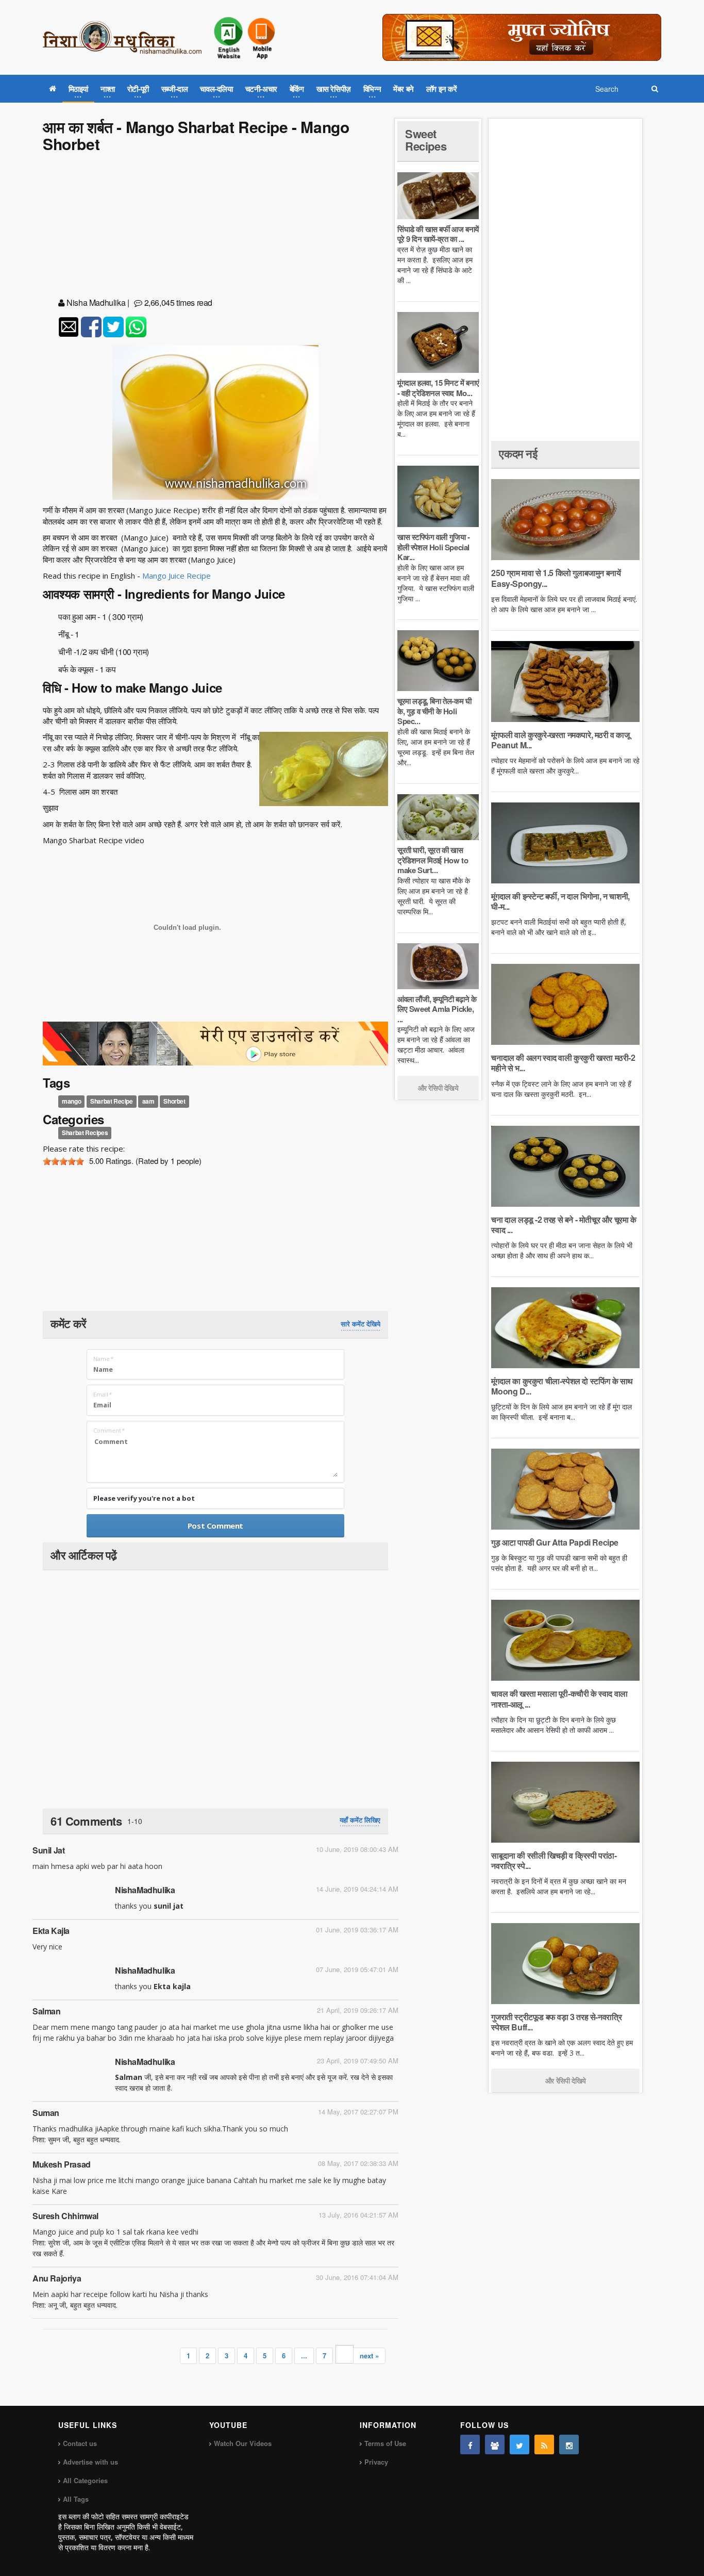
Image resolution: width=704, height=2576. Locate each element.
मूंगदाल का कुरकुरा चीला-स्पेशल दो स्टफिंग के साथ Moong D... (562, 1386)
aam (148, 1102)
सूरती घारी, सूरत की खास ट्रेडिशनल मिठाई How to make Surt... (433, 860)
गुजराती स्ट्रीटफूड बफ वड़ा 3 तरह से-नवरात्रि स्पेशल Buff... (556, 2022)
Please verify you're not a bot (144, 1498)
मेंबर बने (404, 89)
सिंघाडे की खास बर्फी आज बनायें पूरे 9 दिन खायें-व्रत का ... (438, 234)
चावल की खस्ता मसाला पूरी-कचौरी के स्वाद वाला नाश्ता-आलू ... (559, 1699)
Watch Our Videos (243, 2443)
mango (71, 1102)
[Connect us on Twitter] (519, 2444)
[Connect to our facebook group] (495, 2444)
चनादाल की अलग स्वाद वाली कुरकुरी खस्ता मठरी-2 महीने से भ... (563, 1063)
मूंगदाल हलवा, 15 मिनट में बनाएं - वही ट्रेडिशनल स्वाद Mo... (438, 388)
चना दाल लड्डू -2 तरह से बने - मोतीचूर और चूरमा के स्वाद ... (564, 1225)
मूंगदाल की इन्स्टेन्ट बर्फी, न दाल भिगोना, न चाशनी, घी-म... (560, 901)
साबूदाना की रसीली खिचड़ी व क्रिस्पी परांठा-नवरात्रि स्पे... (554, 1860)
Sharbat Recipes (85, 1133)
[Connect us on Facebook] (470, 2444)
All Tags (76, 2499)
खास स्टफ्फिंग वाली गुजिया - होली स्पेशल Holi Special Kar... (434, 547)
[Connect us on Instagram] (569, 2444)
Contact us (80, 2443)
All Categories (85, 2480)
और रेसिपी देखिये (438, 1088)
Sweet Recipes (426, 140)
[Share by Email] (69, 327)
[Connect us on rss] (544, 2444)
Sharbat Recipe (111, 1102)
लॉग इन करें (442, 89)
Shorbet (174, 1102)
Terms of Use (385, 2443)
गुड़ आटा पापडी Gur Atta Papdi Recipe (555, 1542)
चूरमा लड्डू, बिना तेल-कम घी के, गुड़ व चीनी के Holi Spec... (434, 711)
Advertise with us (90, 2462)
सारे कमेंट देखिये (361, 1324)
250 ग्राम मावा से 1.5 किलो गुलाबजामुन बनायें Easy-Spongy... (556, 578)
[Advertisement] (215, 227)
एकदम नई (518, 453)
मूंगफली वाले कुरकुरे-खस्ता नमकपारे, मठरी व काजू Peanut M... (560, 740)
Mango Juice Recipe (177, 576)
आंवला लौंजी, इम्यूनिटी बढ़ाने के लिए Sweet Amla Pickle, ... (437, 1009)
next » (369, 2356)
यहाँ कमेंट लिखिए (360, 1820)
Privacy (376, 2462)
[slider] (63, 1161)
